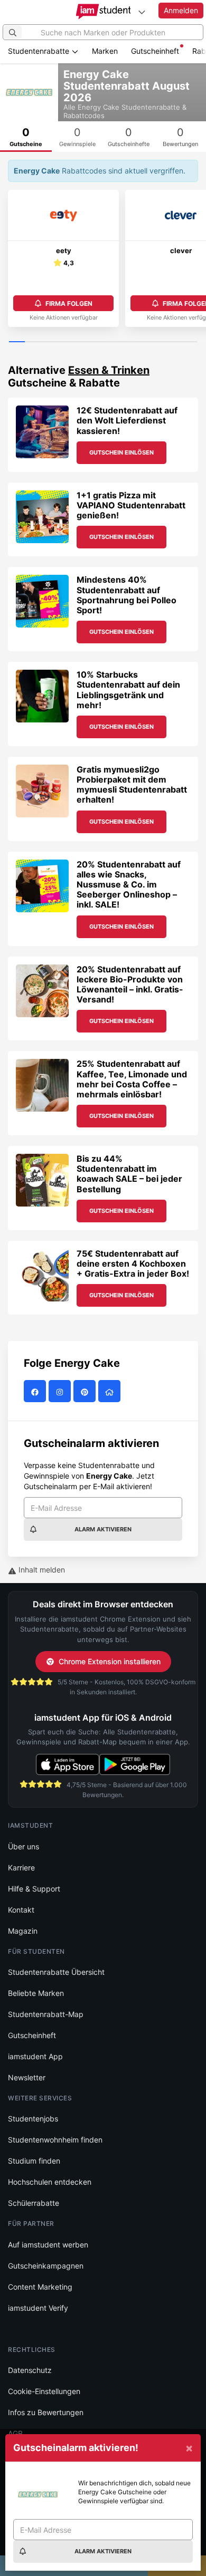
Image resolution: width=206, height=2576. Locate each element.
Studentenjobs (33, 2119)
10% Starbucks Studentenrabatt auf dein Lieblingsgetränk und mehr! (128, 690)
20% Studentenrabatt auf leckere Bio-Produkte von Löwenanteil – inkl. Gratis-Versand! (130, 985)
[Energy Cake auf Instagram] (61, 1392)
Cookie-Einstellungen (44, 2391)
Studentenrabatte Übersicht (56, 1972)
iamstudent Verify (38, 2308)
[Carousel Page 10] (158, 342)
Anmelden (181, 10)
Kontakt (21, 1910)
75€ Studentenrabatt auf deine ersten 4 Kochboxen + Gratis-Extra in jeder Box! (133, 1263)
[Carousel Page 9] (142, 342)
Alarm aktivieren (103, 1529)
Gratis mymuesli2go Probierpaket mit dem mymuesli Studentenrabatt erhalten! (132, 785)
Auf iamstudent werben (48, 2245)
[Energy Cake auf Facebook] (36, 1392)
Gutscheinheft (155, 51)
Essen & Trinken (109, 370)
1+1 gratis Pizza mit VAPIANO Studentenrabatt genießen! (131, 505)
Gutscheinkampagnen (46, 2266)
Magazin (23, 1931)
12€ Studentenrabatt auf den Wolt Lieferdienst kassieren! (127, 420)
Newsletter (27, 2077)
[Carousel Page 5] (80, 342)
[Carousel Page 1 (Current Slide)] (17, 342)
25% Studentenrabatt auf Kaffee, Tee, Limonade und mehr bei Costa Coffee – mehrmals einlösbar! (132, 1079)
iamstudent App (35, 2056)
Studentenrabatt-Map (46, 2014)
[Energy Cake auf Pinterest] (86, 1392)
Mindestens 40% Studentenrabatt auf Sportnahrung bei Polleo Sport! (127, 595)
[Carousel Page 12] (189, 342)
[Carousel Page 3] (48, 342)
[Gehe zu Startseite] (103, 12)
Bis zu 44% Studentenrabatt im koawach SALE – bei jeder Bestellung (129, 1174)
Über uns (24, 1846)
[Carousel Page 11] (174, 342)
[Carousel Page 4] (64, 342)
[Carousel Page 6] (95, 342)
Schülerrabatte (34, 2203)
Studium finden (34, 2161)
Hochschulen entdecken (50, 2182)
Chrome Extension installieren (110, 1661)
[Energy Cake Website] (111, 1392)
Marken (105, 51)
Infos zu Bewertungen (46, 2412)
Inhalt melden (41, 1570)
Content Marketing (40, 2287)
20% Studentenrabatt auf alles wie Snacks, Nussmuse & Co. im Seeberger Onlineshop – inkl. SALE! (129, 885)
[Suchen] (13, 32)
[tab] (78, 137)
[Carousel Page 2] (33, 342)
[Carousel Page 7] (111, 342)
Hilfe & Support (34, 1889)
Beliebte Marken (36, 1993)
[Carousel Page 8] (127, 342)
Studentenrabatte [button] (40, 51)
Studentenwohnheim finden (55, 2140)
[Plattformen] (142, 12)
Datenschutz (30, 2370)
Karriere (21, 1868)
